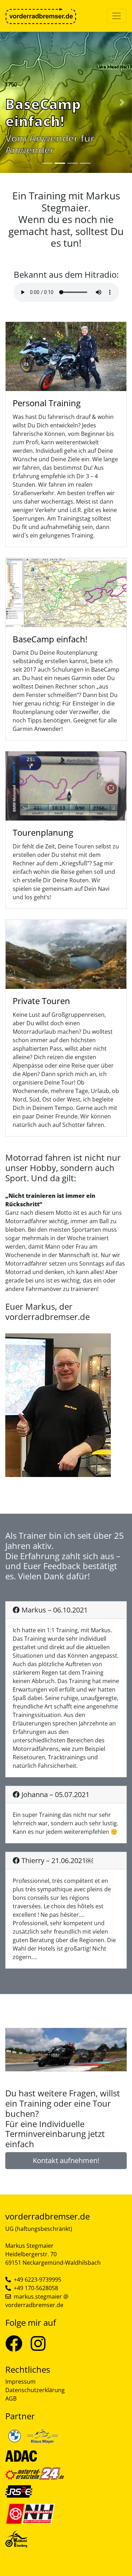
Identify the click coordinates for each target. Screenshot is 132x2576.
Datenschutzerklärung (35, 2390)
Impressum (20, 2382)
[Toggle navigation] (117, 16)
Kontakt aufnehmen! (66, 2160)
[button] (10, 102)
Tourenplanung (43, 832)
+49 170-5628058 (36, 2288)
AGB (11, 2398)
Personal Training (47, 403)
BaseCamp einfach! (50, 639)
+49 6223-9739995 (37, 2280)
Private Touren (41, 1001)
